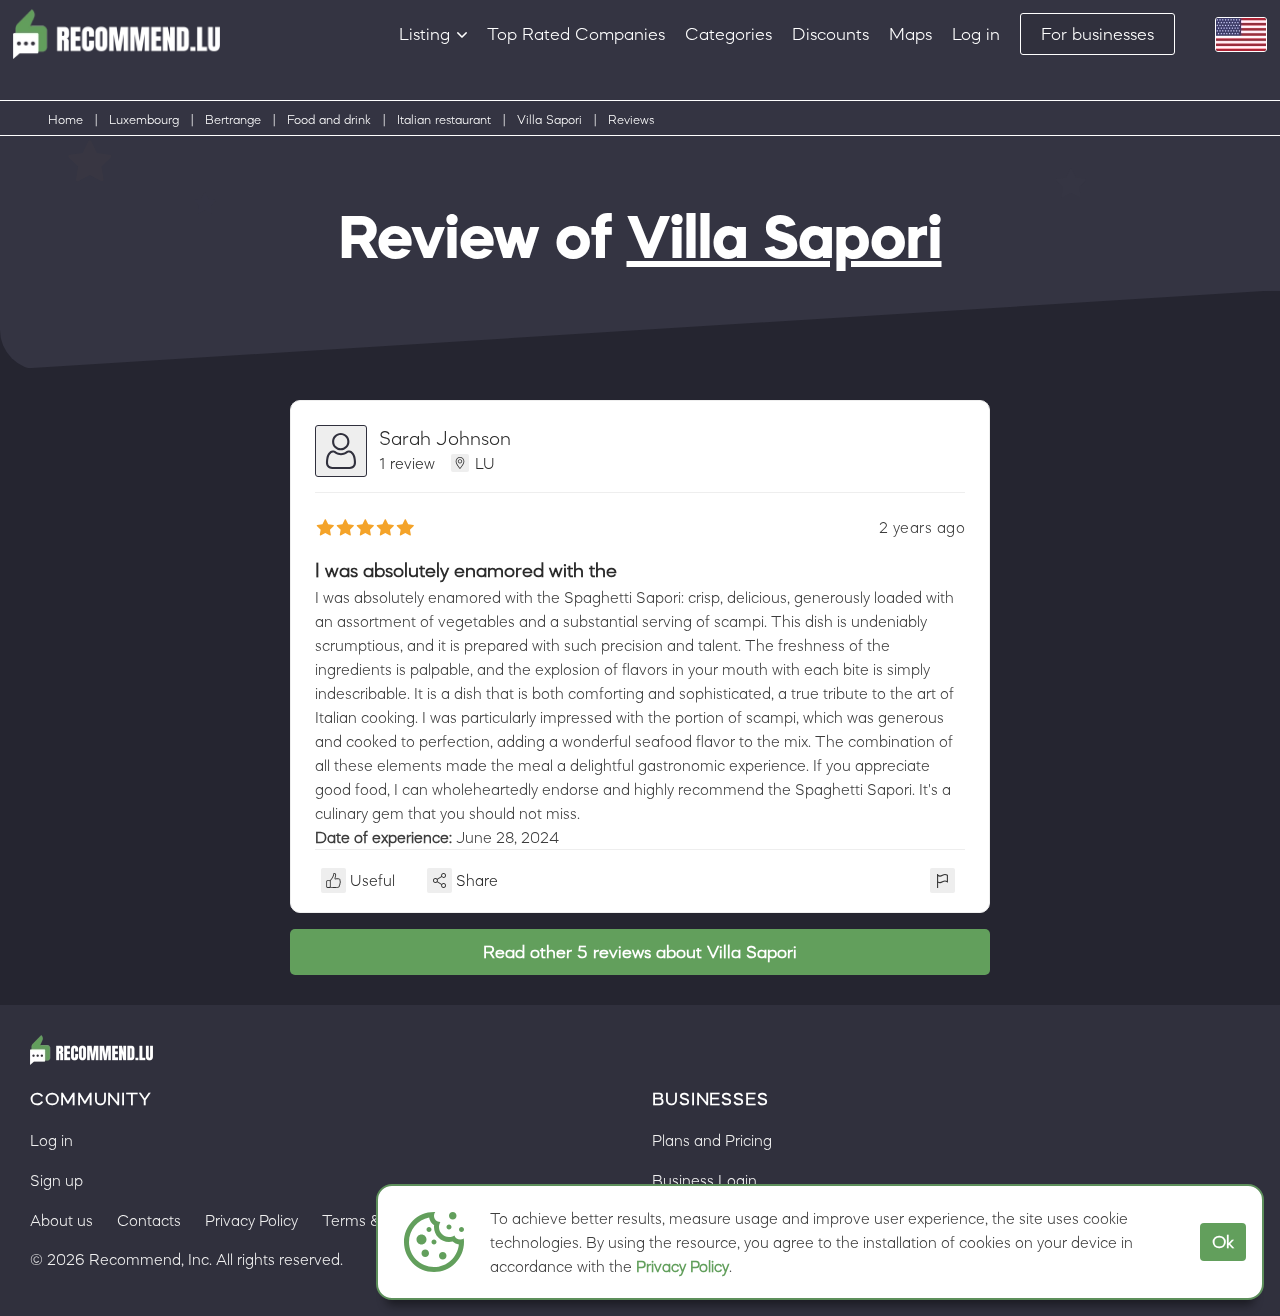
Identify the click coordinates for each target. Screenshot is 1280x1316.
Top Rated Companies (576, 34)
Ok (1223, 1242)
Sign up (56, 1180)
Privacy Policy (682, 1266)
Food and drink (329, 119)
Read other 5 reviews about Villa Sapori (640, 952)
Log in (976, 34)
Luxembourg (144, 119)
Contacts (149, 1220)
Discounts (830, 34)
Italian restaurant (444, 119)
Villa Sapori (549, 119)
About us (61, 1220)
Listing (424, 34)
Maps (910, 34)
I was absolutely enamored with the (466, 570)
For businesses (1097, 34)
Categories (728, 34)
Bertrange (233, 119)
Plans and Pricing (712, 1140)
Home (65, 119)
